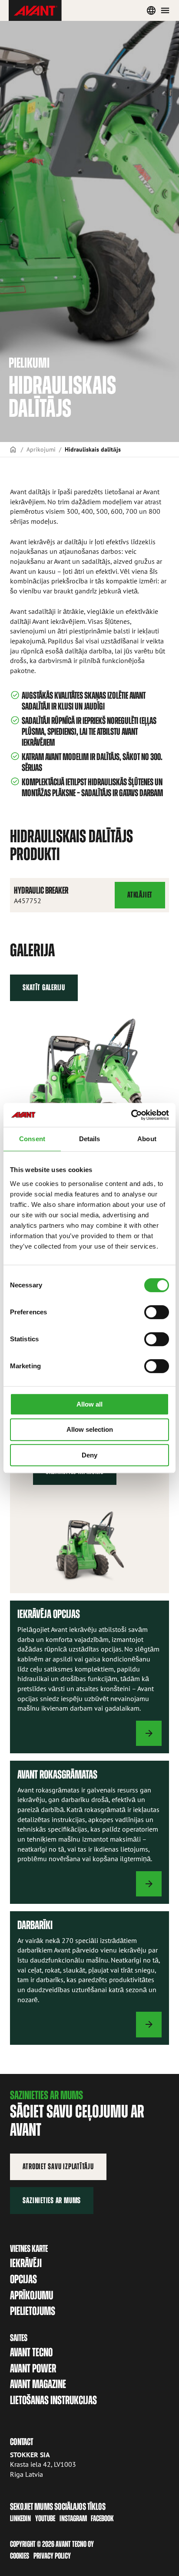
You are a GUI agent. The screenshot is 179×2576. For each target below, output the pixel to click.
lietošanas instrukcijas (53, 2400)
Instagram (73, 2518)
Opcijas (23, 2279)
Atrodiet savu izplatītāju (58, 2166)
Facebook (102, 2518)
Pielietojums (33, 2311)
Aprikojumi (41, 449)
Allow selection (90, 1429)
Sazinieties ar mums (52, 2200)
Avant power (33, 2368)
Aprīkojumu (31, 2295)
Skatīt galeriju (44, 987)
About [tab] (147, 1139)
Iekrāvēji (26, 2263)
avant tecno (31, 2352)
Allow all (89, 1404)
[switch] (157, 1312)
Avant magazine (38, 2384)
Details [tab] (90, 1139)
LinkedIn (20, 2518)
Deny (89, 1455)
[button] (89, 1089)
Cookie (18, 2556)
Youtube (45, 2518)
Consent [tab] (32, 1139)
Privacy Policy (52, 2556)
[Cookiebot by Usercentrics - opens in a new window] (131, 1115)
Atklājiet (141, 899)
